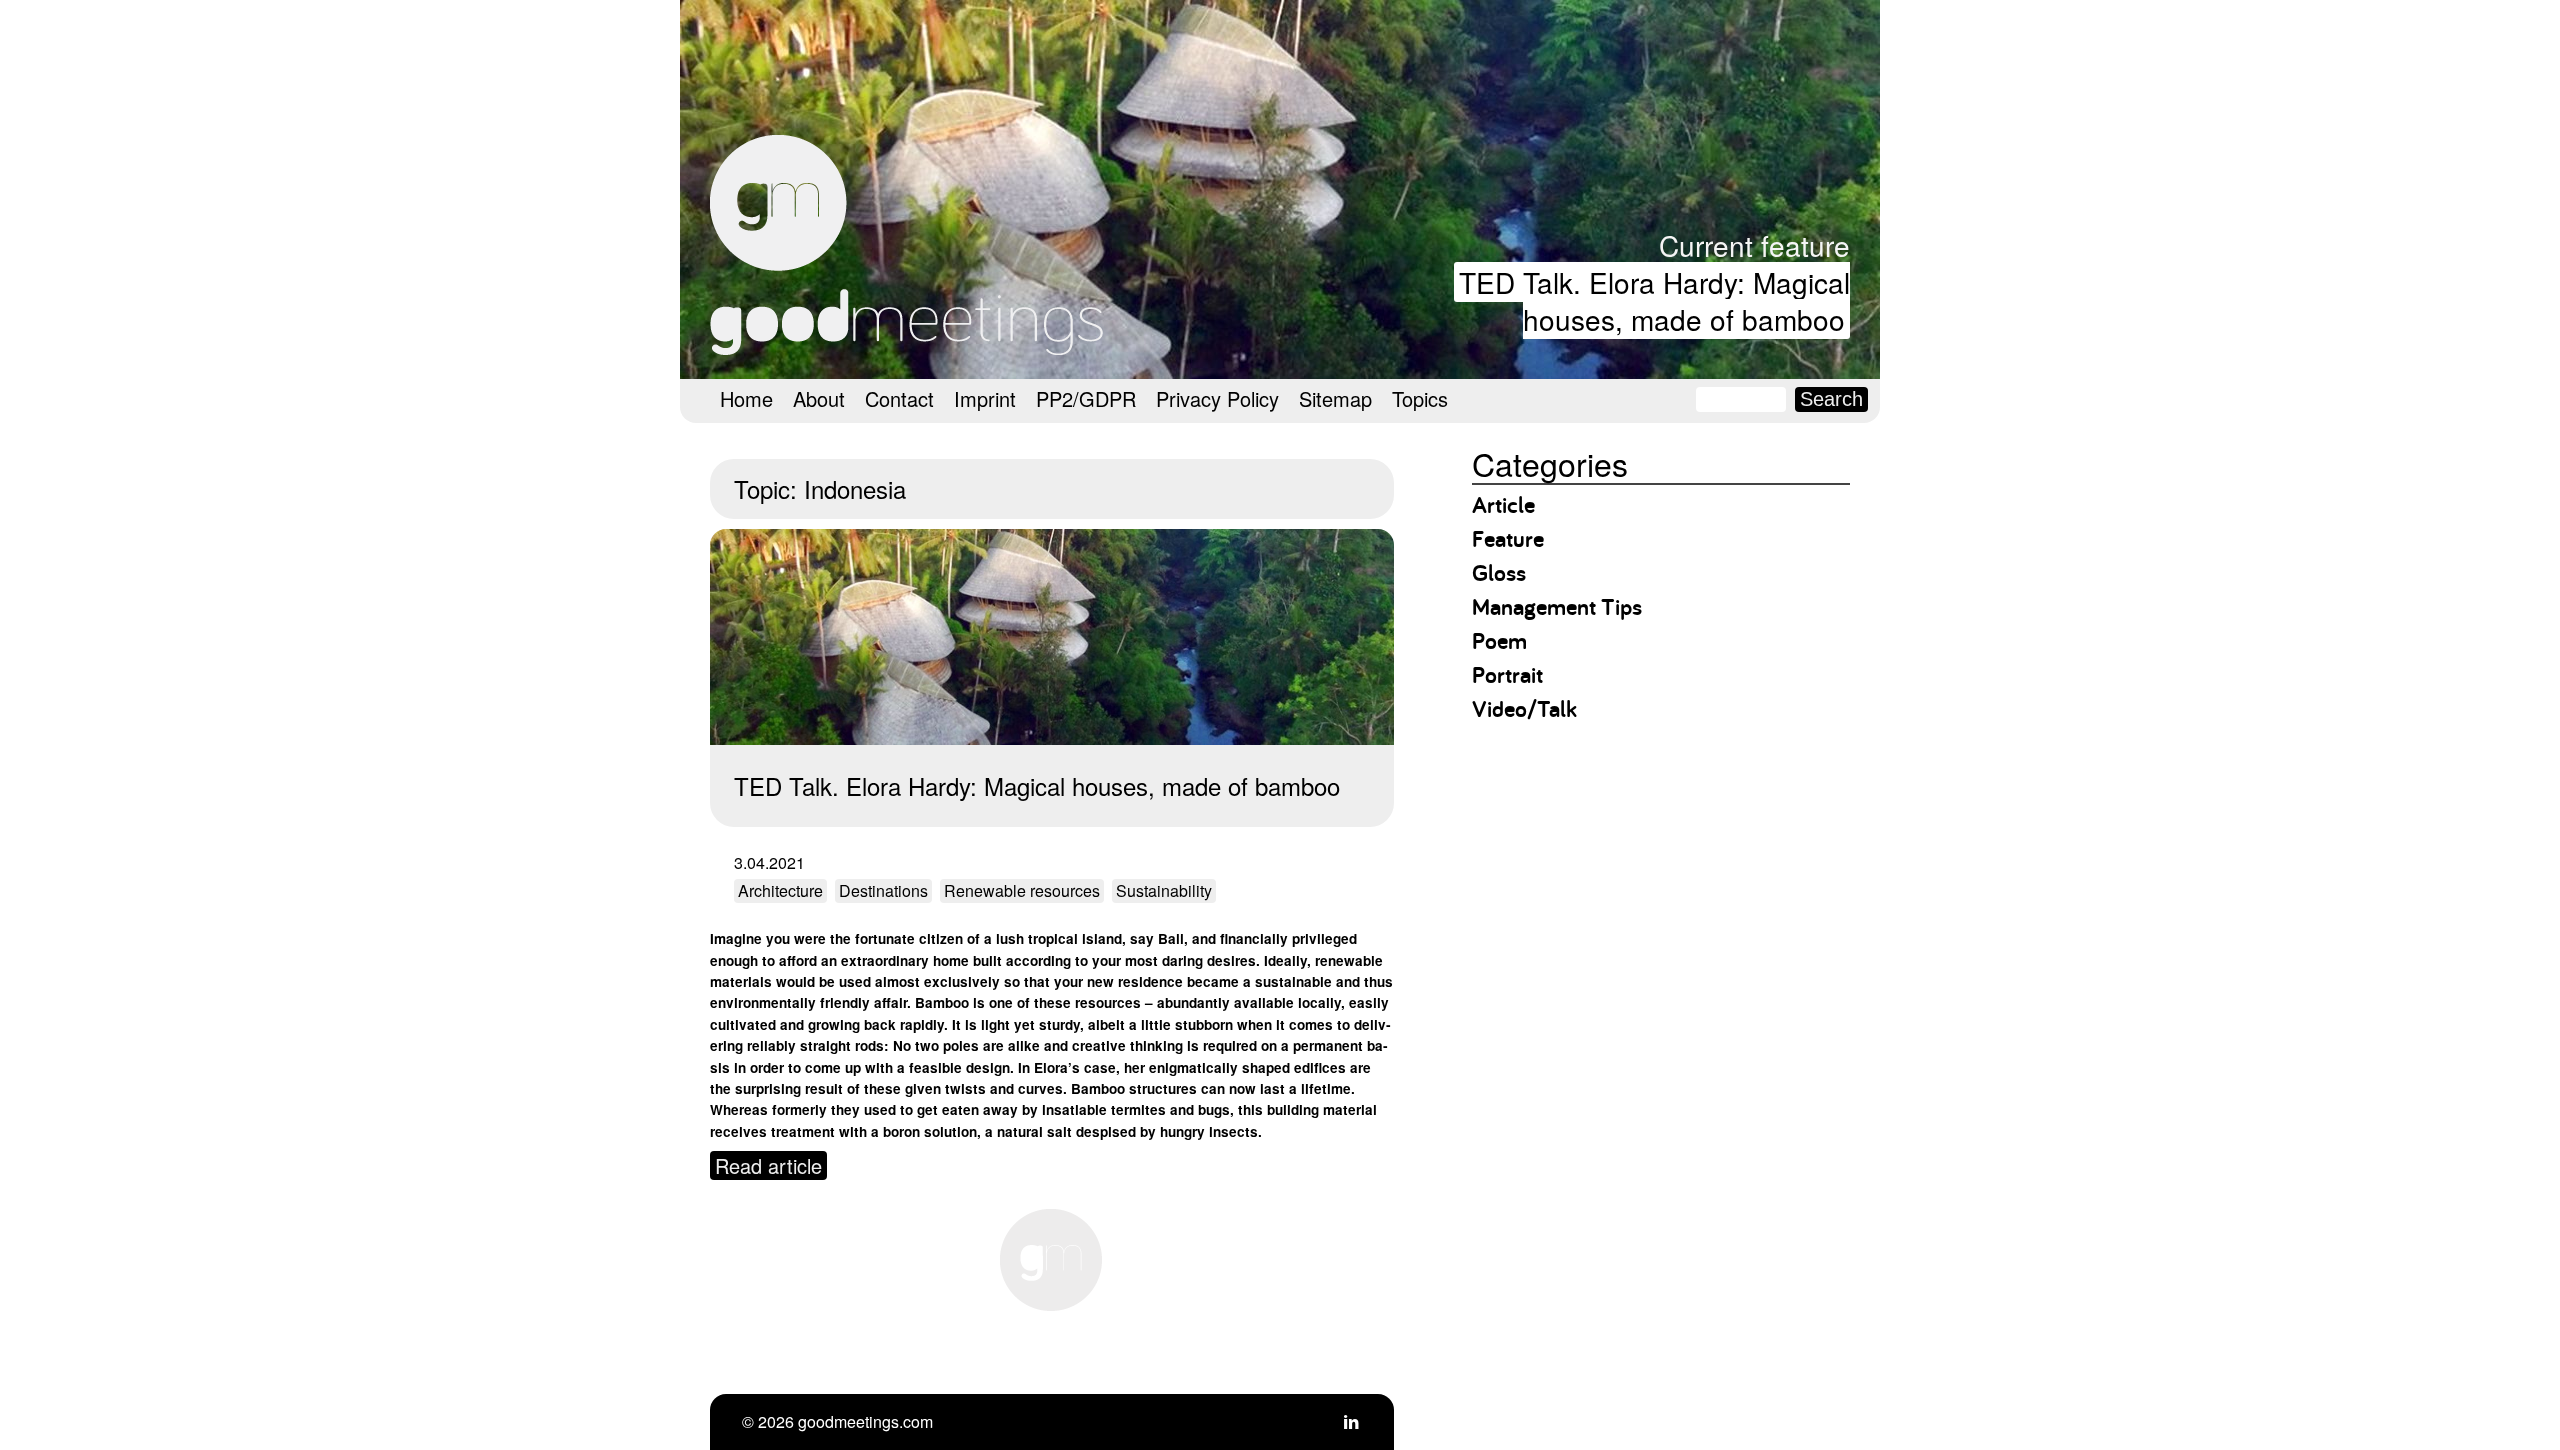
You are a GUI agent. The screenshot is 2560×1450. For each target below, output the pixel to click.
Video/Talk (1524, 708)
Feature (1508, 538)
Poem (1499, 640)
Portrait (1507, 674)
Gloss (1499, 572)
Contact (899, 398)
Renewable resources (1022, 890)
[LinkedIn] (1351, 1421)
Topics (1420, 398)
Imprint (985, 398)
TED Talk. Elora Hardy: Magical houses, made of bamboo (1654, 300)
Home (746, 398)
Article (1503, 504)
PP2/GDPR (1086, 398)
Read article (768, 1165)
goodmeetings (910, 245)
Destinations (883, 890)
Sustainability (1164, 890)
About (819, 398)
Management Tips (1557, 606)
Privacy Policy (1217, 398)
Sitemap (1335, 398)
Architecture (780, 890)
